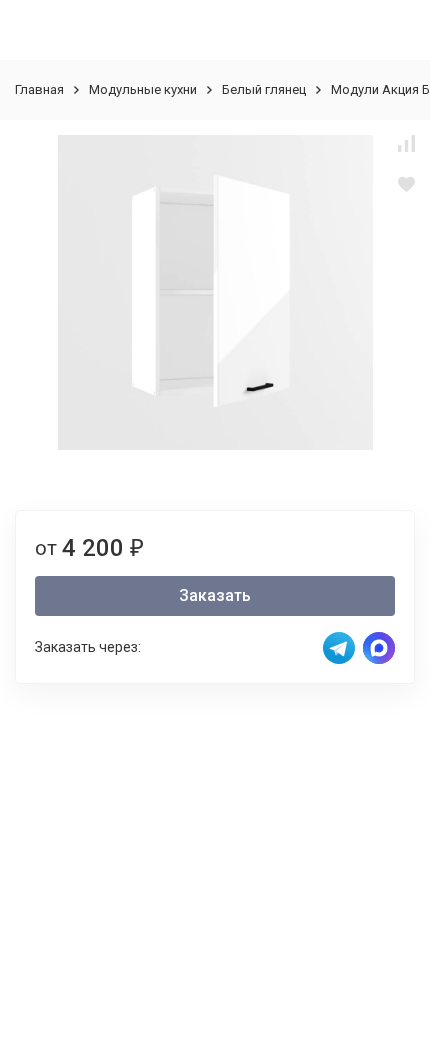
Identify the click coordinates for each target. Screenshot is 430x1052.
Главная (39, 89)
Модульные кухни (143, 89)
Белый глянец (264, 89)
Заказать (215, 595)
